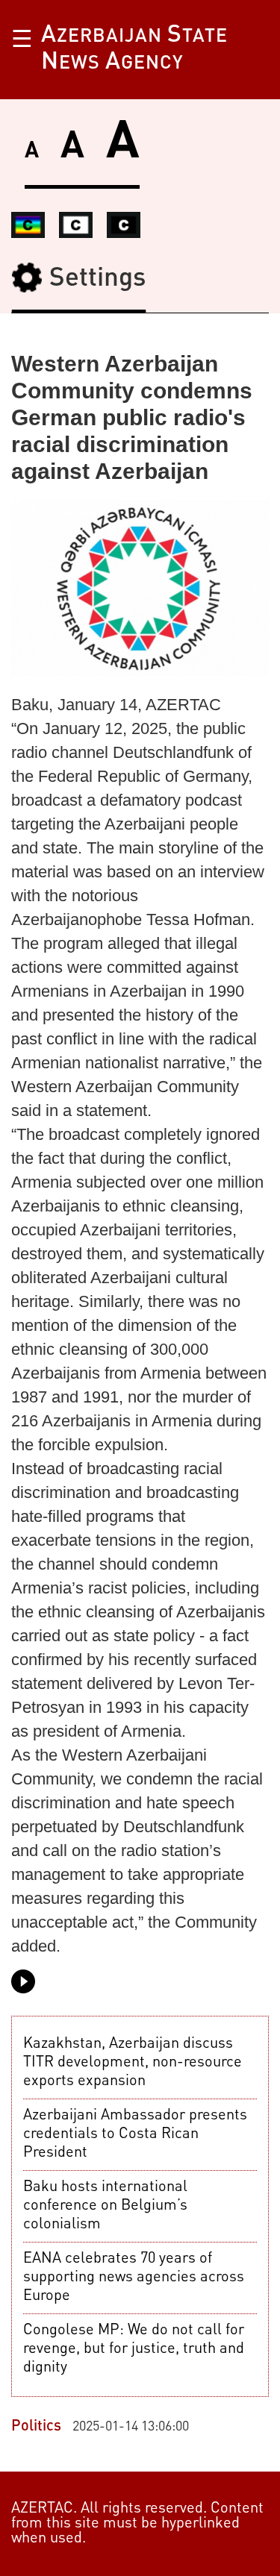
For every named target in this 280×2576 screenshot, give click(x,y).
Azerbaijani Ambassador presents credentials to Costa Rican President (135, 2134)
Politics (38, 2427)
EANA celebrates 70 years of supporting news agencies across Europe (134, 2278)
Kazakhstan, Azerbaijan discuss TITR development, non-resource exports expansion (133, 2063)
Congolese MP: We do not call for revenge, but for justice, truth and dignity (134, 2349)
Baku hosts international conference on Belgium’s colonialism (105, 2206)
